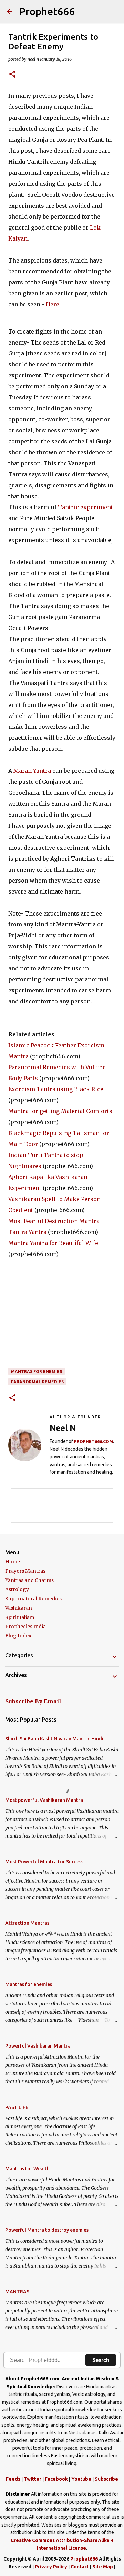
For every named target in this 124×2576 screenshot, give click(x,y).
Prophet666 (47, 11)
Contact (80, 2567)
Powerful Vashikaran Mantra (38, 2046)
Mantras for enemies (37, 1371)
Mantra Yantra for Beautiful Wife (53, 1243)
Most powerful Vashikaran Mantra (44, 1800)
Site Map (103, 2567)
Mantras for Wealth (27, 2169)
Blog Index (18, 1636)
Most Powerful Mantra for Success (44, 1862)
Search (101, 2360)
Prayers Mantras (25, 1571)
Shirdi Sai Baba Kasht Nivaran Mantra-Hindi (54, 1739)
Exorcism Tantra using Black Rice (56, 1089)
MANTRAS (17, 2292)
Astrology (17, 1589)
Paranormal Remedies (37, 1382)
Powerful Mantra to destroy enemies (47, 2230)
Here (53, 304)
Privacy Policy (51, 2567)
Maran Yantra (32, 771)
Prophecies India (25, 1627)
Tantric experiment (85, 507)
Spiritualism (20, 1617)
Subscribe (106, 2479)
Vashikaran (19, 1608)
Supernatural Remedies (33, 1599)
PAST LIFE (17, 2107)
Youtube (81, 2479)
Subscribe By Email (33, 1701)
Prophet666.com (94, 1441)
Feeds (13, 2479)
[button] (12, 75)
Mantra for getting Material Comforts (60, 1111)
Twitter (33, 2479)
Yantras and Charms (29, 1580)
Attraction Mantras (27, 1923)
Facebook (56, 2479)
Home (13, 1562)
